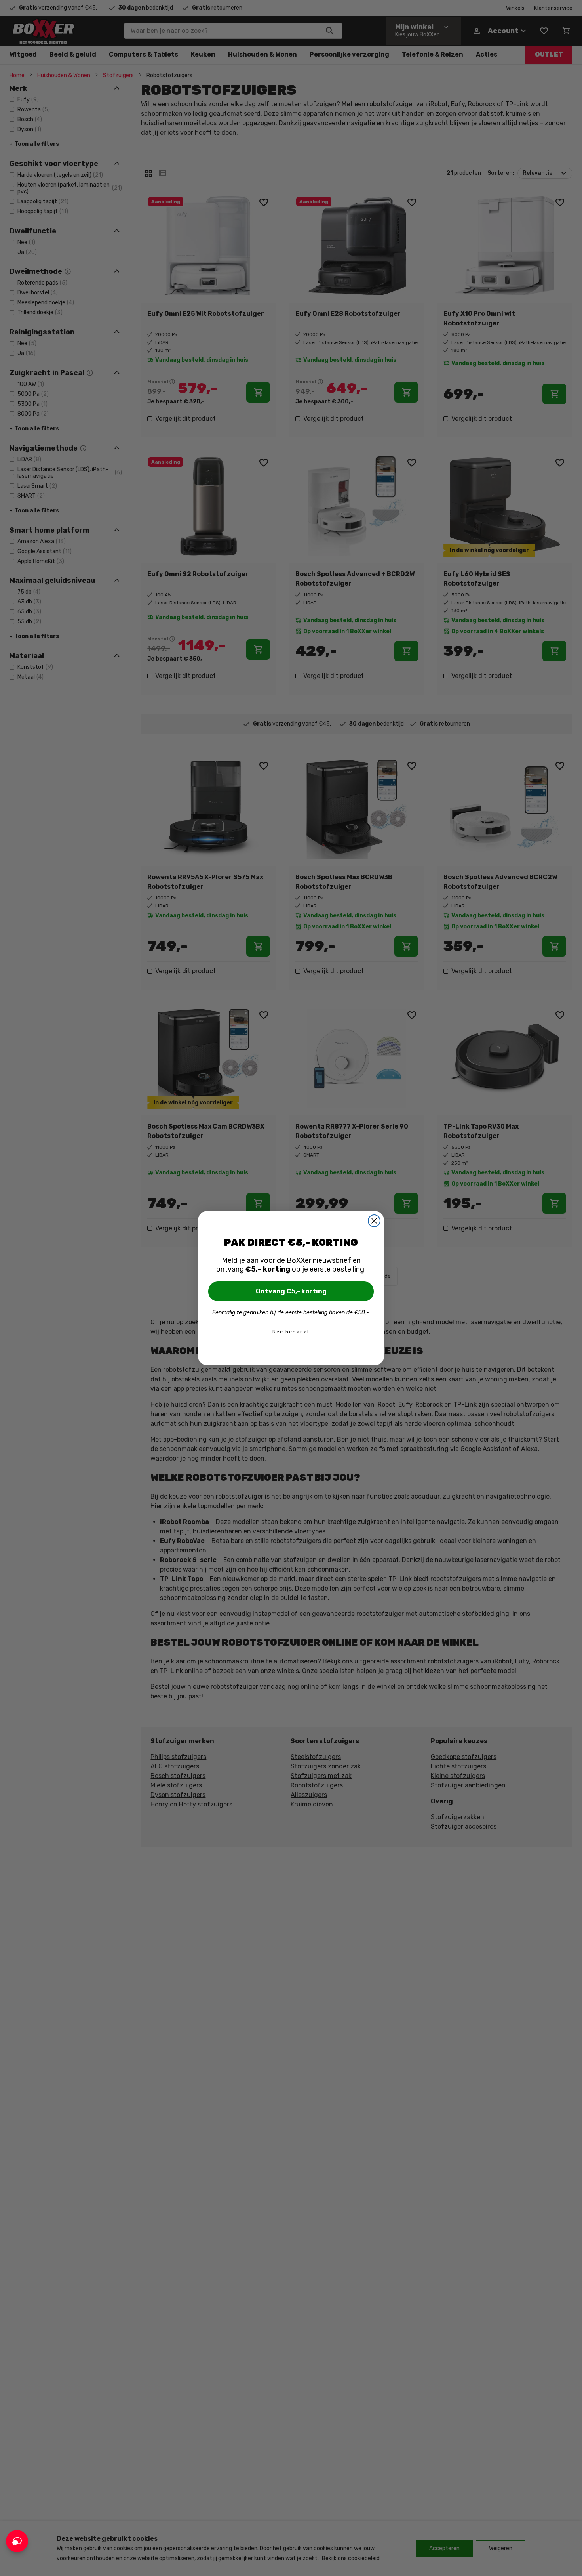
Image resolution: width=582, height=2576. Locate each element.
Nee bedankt (291, 1332)
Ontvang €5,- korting (291, 1291)
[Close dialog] (374, 1221)
